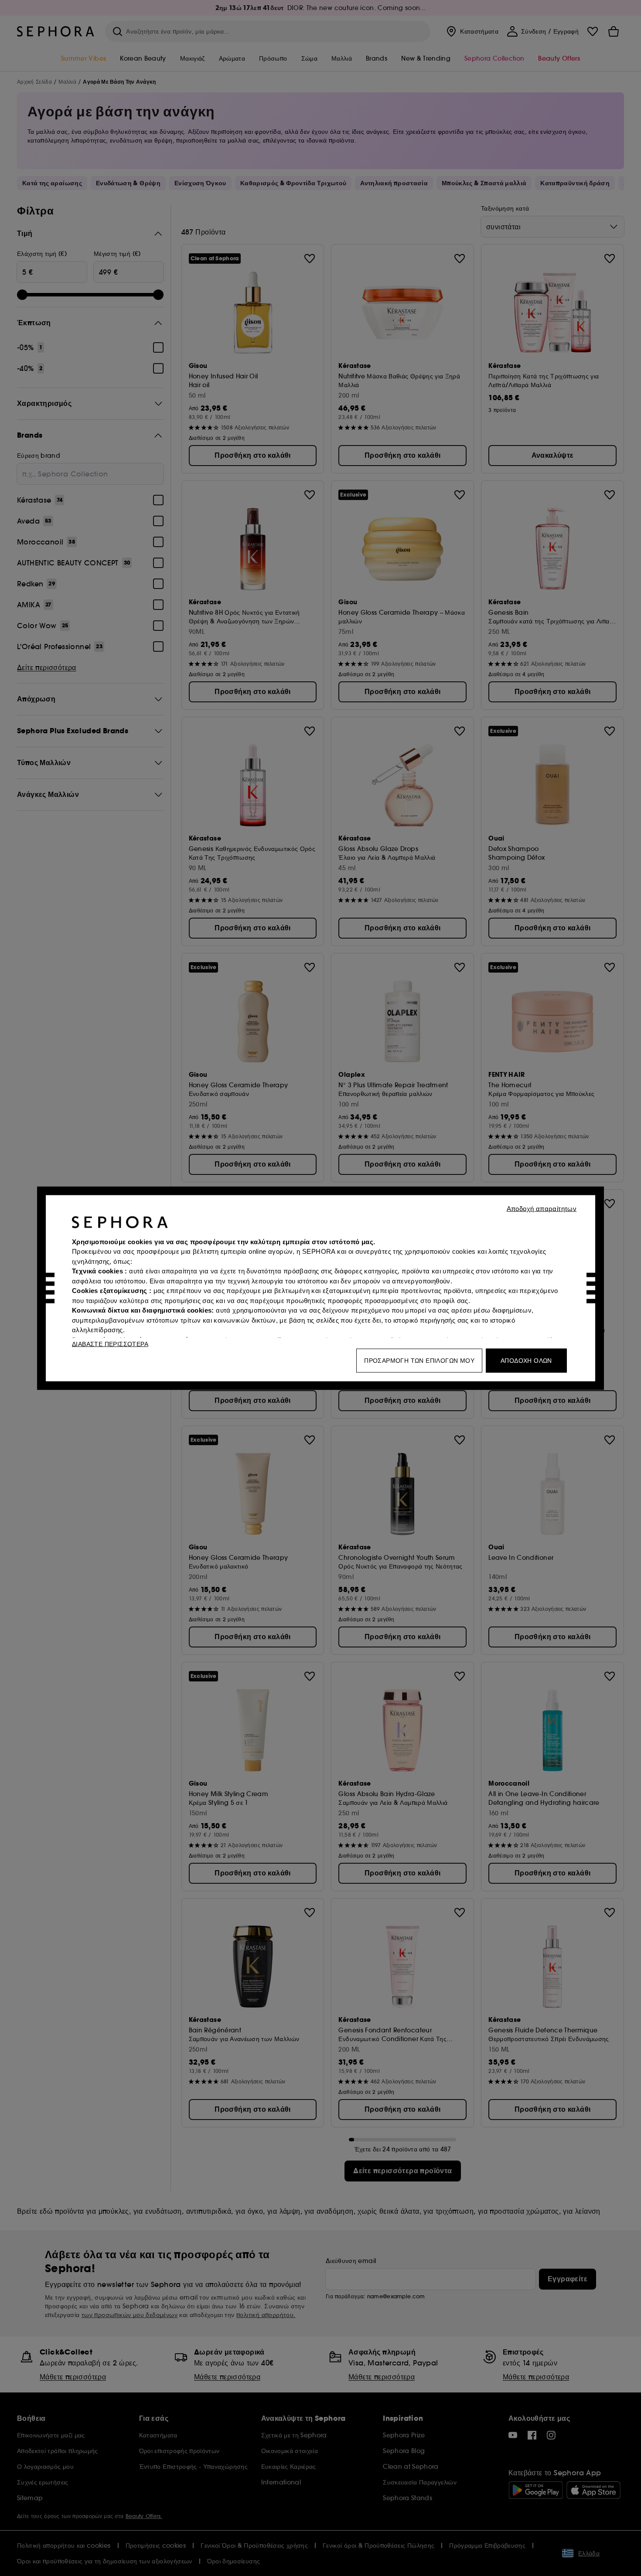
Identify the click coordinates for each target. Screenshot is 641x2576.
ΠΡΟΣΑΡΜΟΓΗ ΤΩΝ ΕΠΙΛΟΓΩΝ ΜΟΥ (419, 1360)
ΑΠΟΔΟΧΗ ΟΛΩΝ (526, 1360)
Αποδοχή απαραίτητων (542, 1208)
